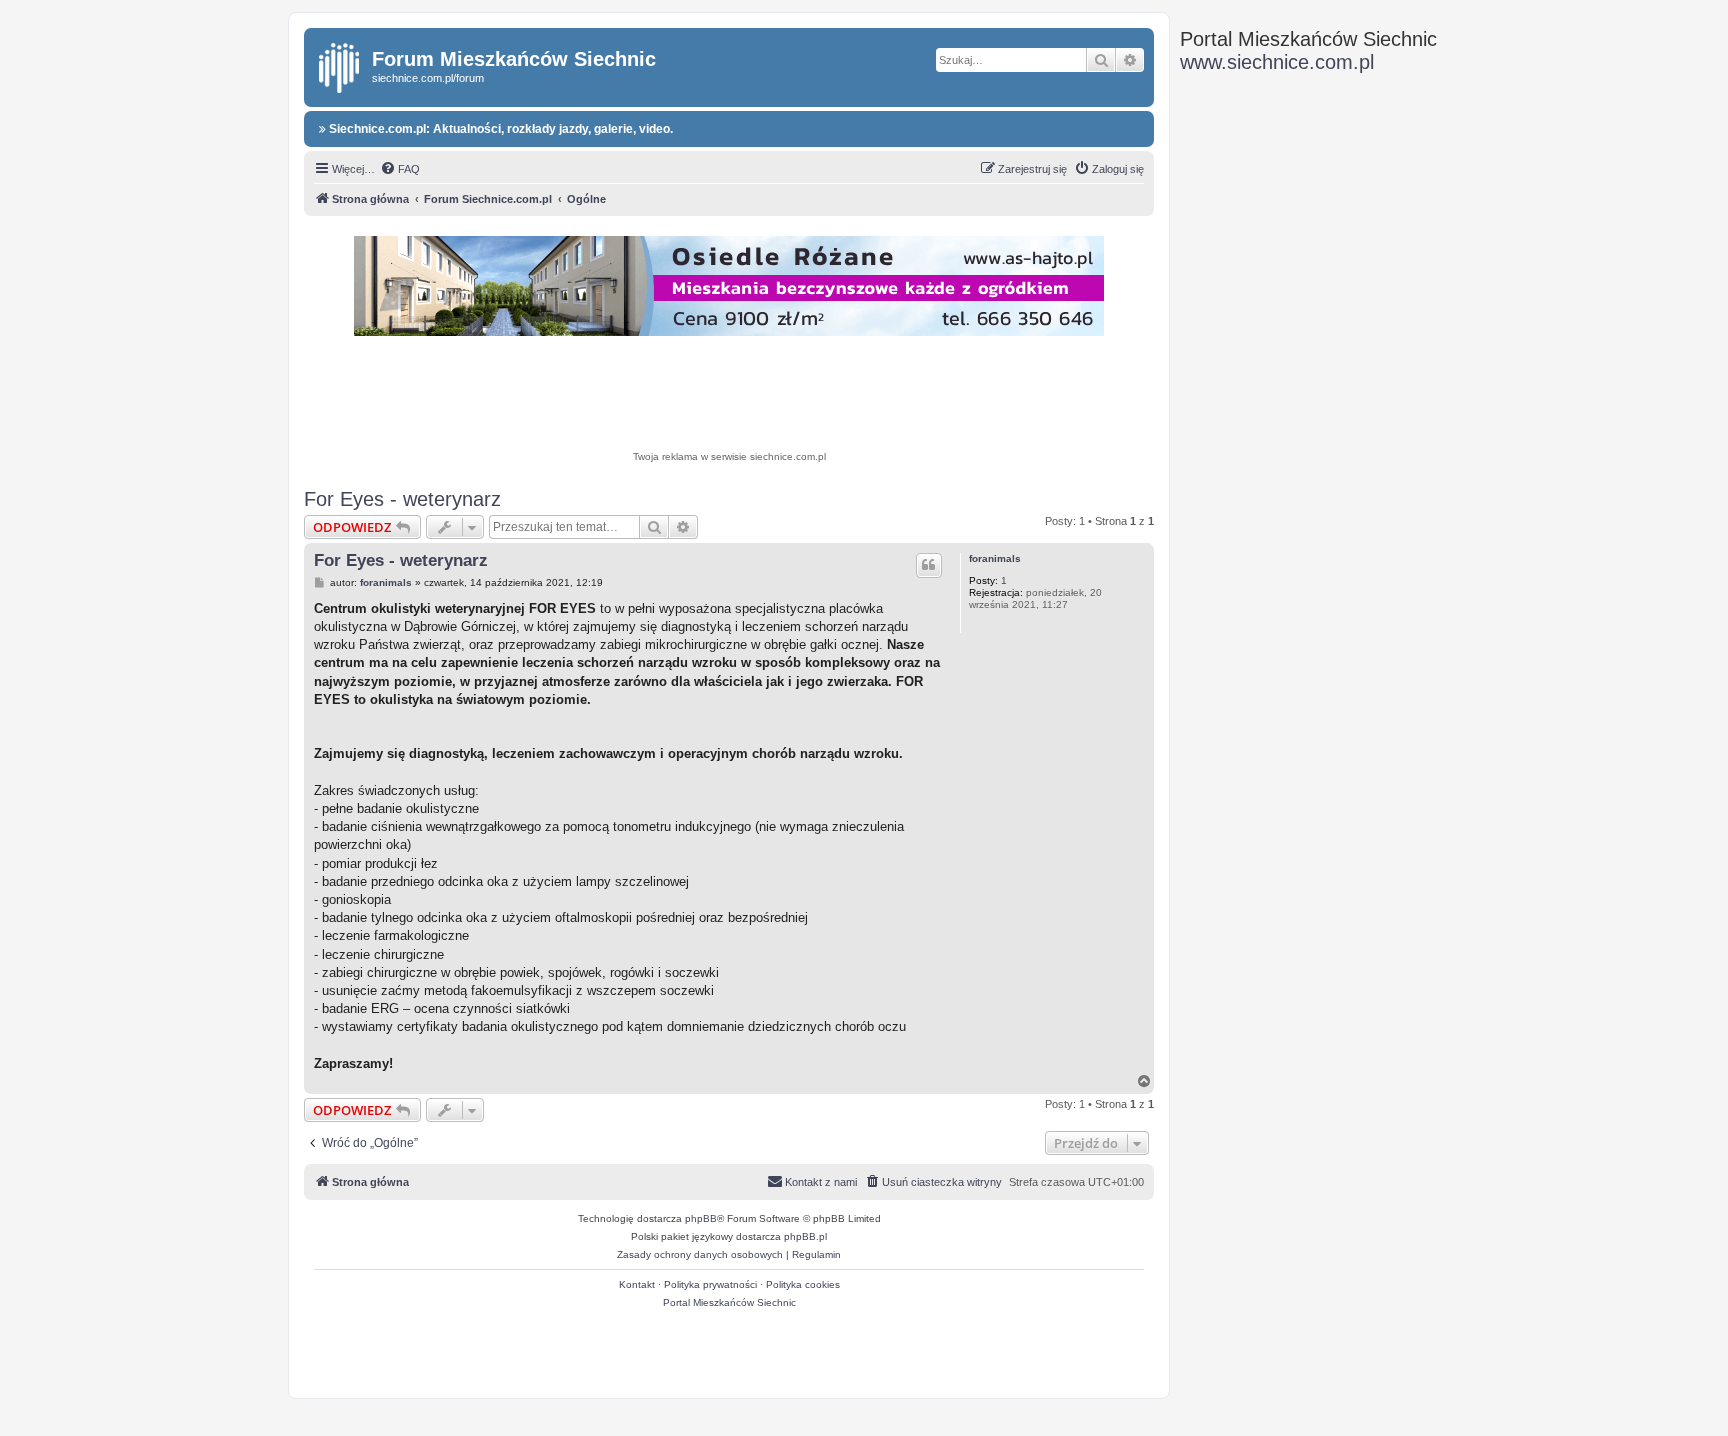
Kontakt (637, 1284)
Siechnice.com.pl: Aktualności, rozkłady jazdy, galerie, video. (499, 129)
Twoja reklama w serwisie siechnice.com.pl (729, 456)
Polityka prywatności (710, 1284)
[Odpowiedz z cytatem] (929, 565)
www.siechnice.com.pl (1277, 62)
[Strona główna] (340, 64)
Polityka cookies (803, 1284)
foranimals (995, 558)
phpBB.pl (805, 1236)
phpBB (701, 1218)
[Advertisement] (729, 396)
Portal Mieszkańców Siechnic (729, 1302)
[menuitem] (400, 169)
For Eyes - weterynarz (402, 499)
